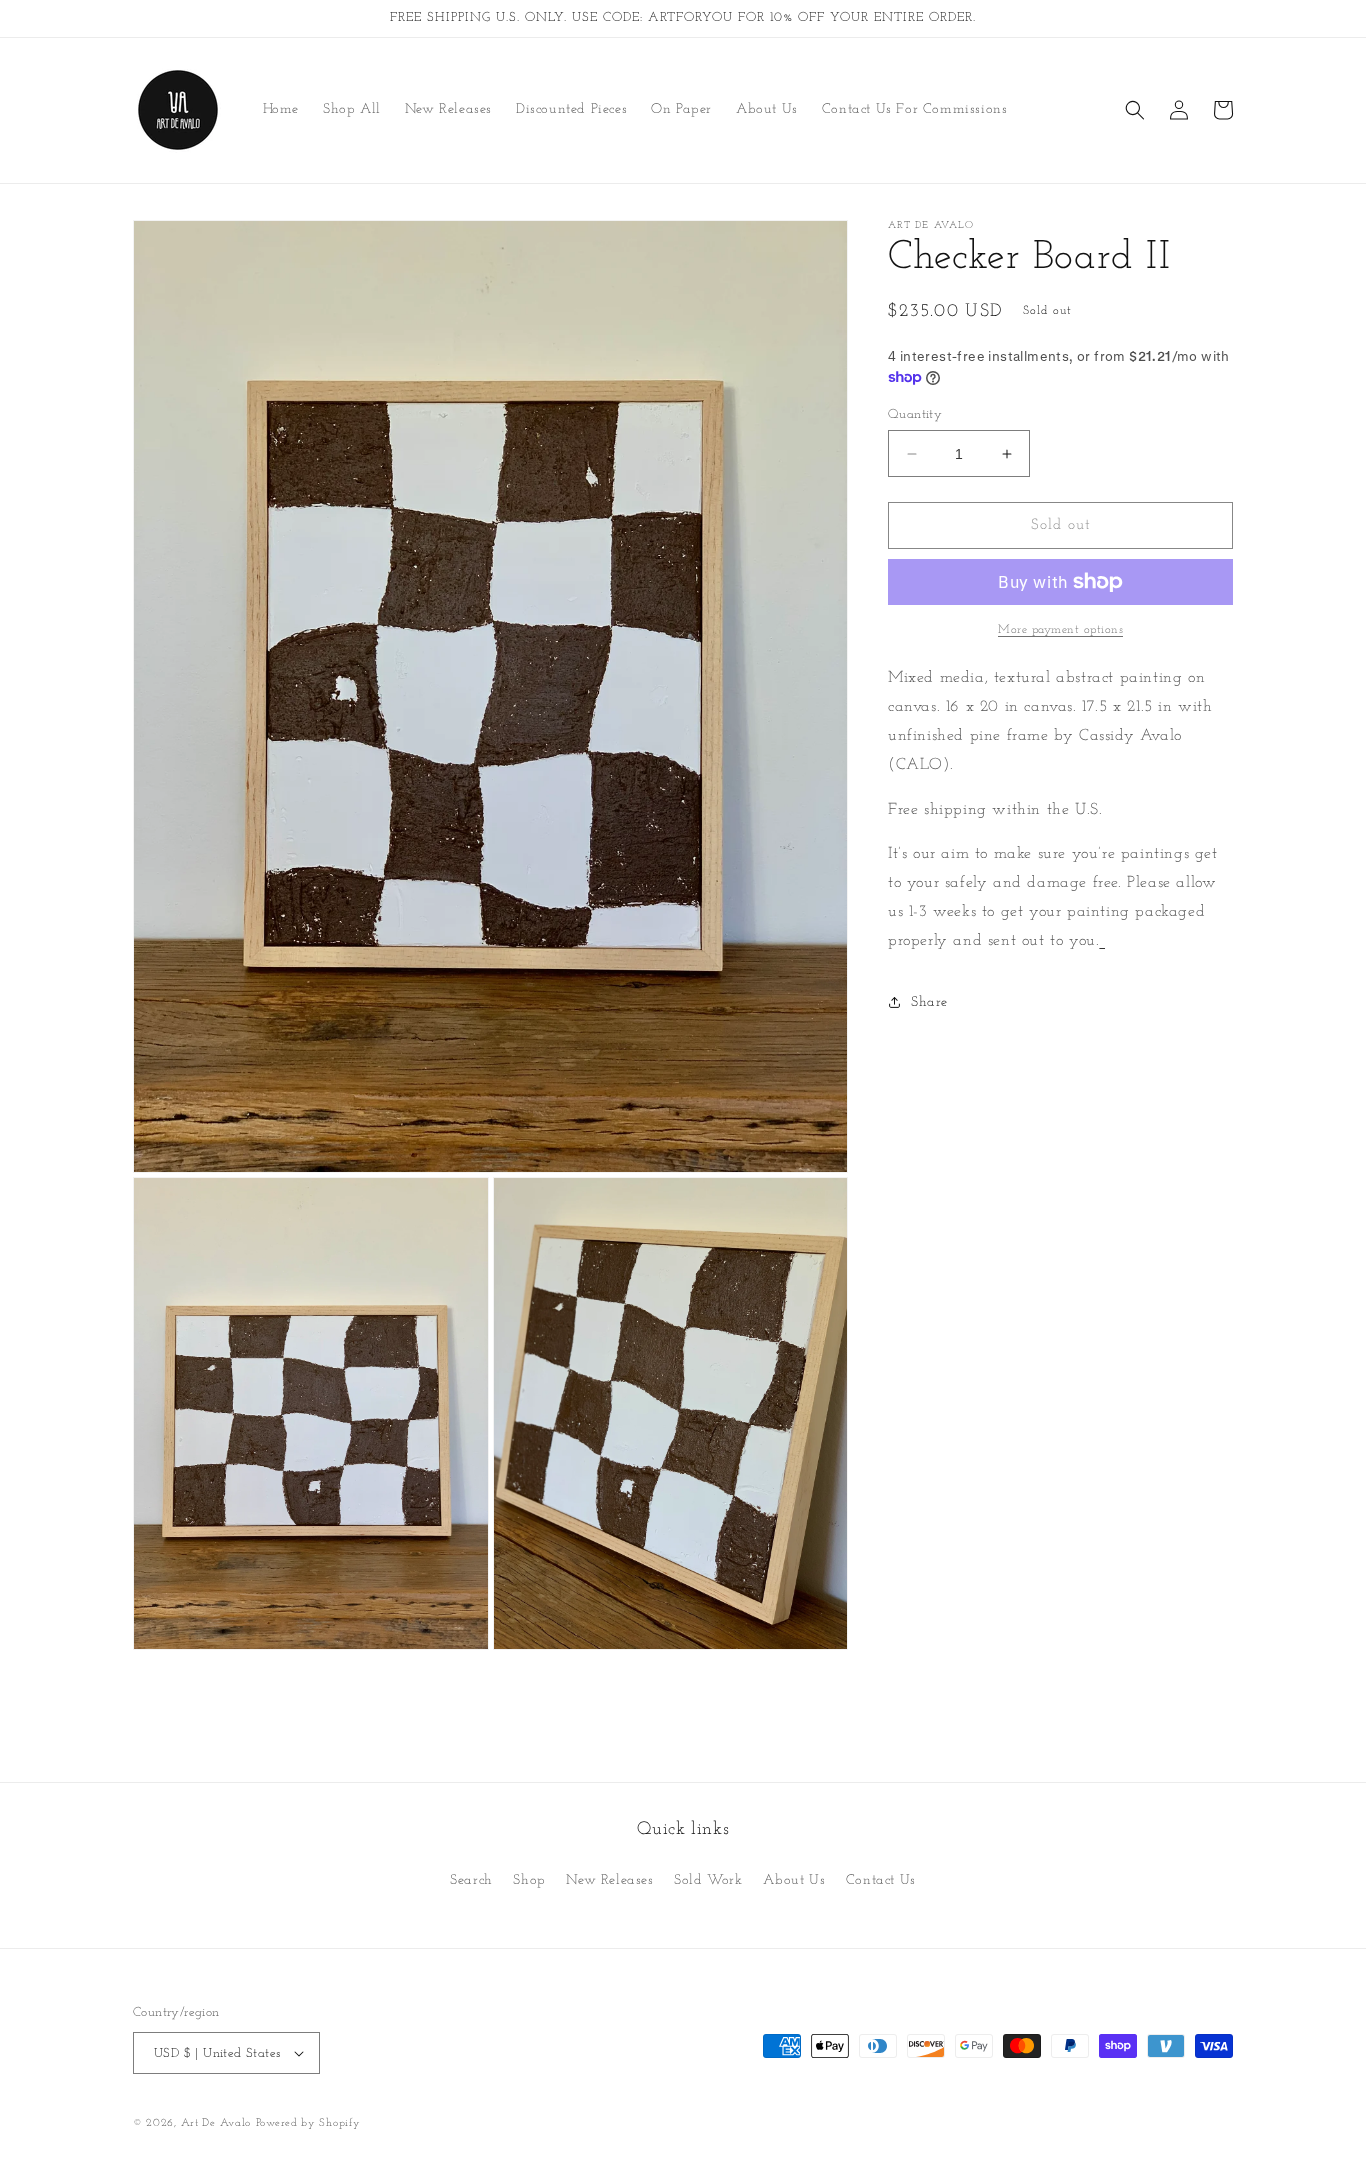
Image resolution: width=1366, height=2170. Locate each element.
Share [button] (929, 1002)
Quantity (915, 414)
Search (471, 1880)
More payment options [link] (1060, 630)
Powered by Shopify (308, 2123)
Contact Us (881, 1880)
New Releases (609, 1880)
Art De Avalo (216, 2123)
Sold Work (708, 1880)
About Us (794, 1880)
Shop (529, 1880)
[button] (1135, 110)
